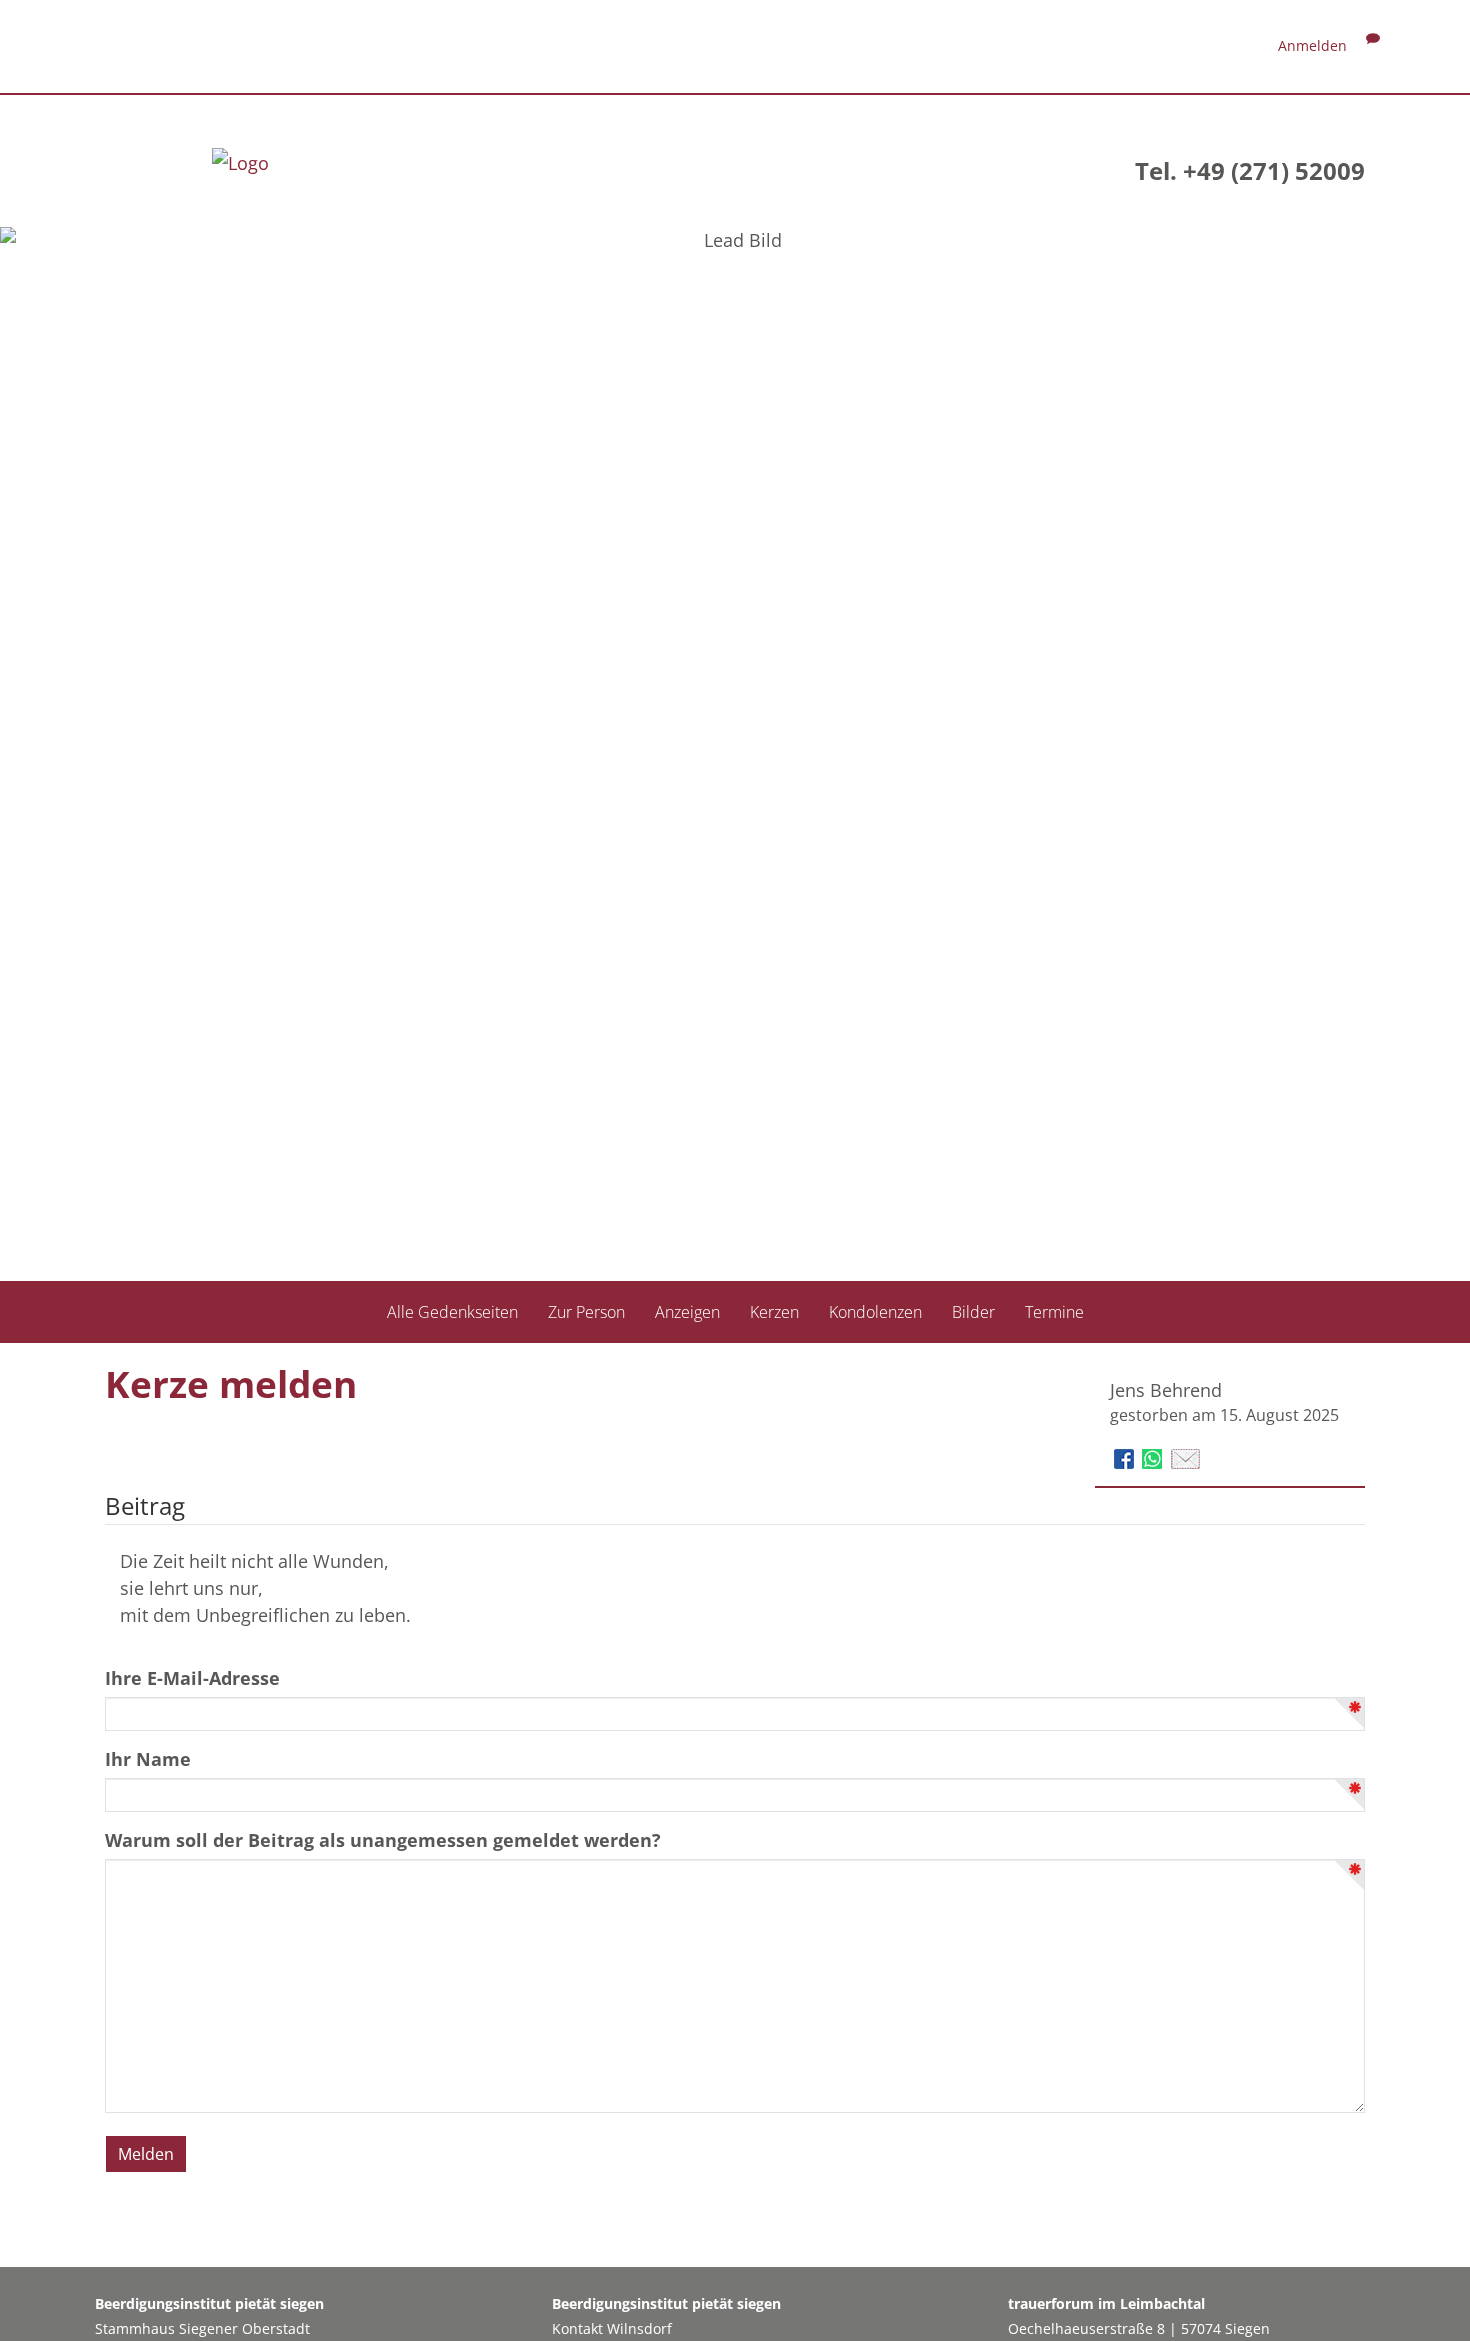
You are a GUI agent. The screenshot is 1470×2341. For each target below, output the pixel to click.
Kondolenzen (875, 1311)
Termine (1054, 1311)
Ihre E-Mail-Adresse (192, 1678)
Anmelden (1312, 45)
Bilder (973, 1311)
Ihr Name (148, 1759)
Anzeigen (687, 1311)
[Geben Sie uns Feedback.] (1373, 45)
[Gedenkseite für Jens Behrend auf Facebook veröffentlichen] (1126, 1457)
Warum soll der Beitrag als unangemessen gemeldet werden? (383, 1840)
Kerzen (774, 1311)
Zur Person (586, 1311)
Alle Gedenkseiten (452, 1311)
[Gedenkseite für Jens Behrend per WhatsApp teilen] (1154, 1457)
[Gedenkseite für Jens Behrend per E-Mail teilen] (1185, 1457)
